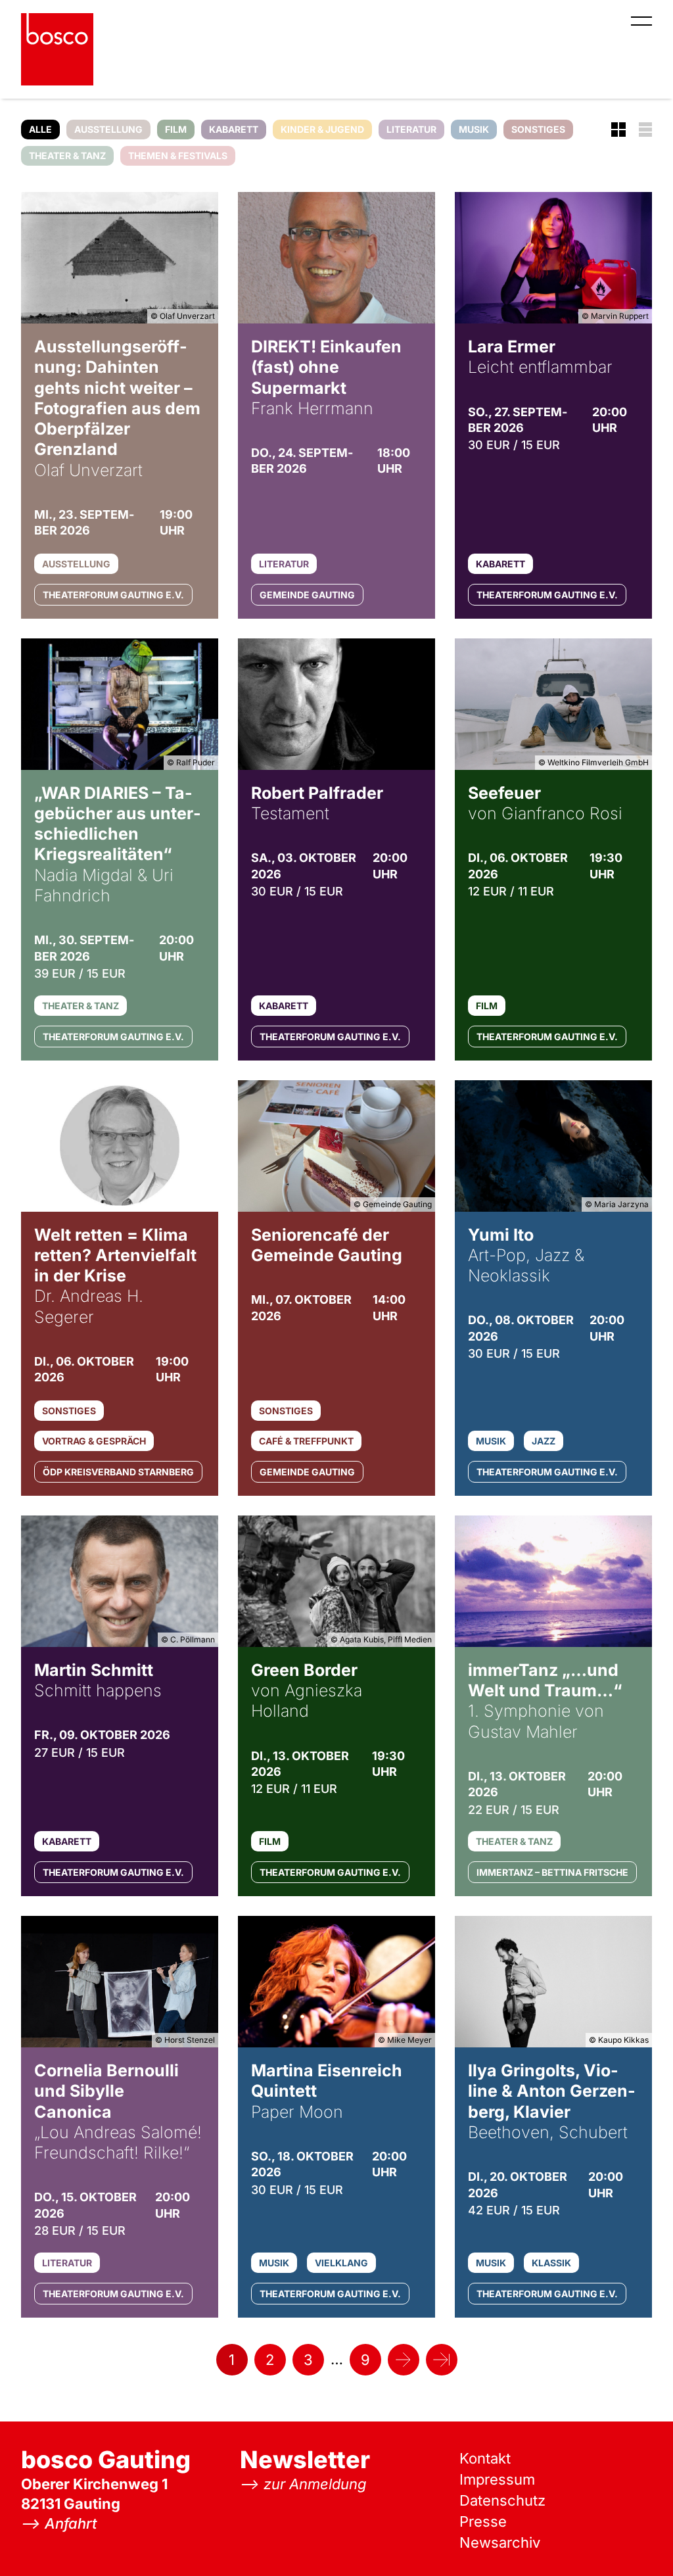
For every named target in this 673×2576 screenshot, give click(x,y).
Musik (474, 129)
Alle (40, 129)
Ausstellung (108, 129)
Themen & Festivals (178, 155)
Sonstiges (538, 129)
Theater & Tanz (67, 155)
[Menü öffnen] (641, 21)
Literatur (411, 129)
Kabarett (234, 129)
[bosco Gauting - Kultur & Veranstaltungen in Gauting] (57, 49)
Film (176, 129)
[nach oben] (637, 2540)
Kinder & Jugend (322, 129)
